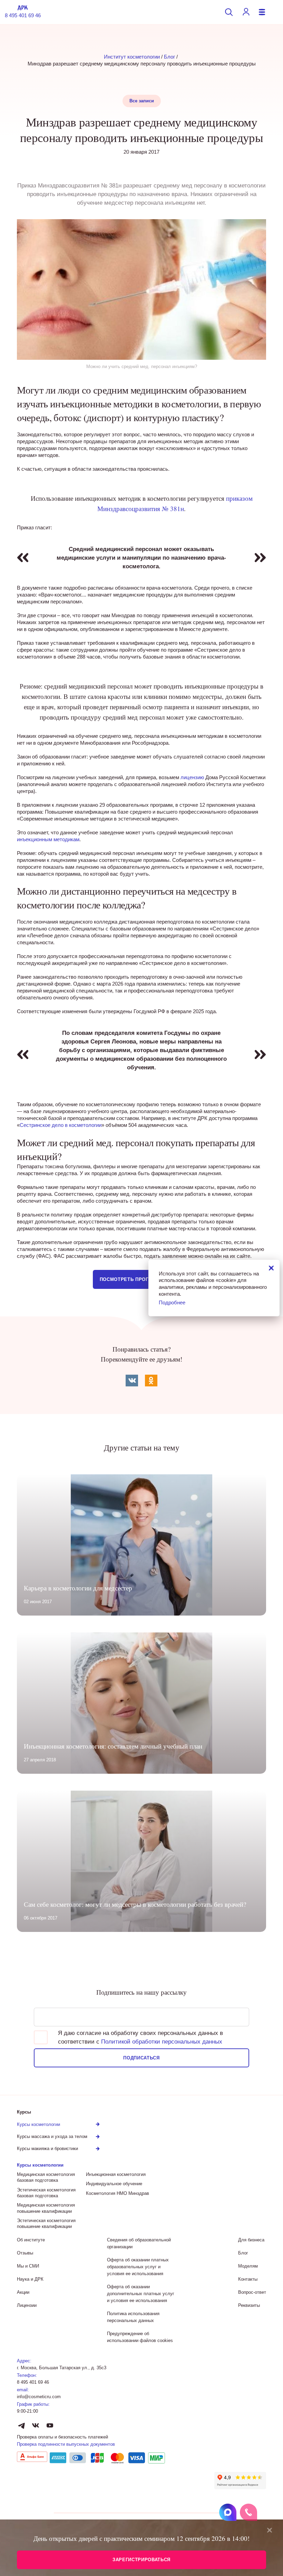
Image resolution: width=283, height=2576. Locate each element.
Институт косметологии (132, 57)
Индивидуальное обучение (114, 2184)
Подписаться (141, 2058)
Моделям (248, 2266)
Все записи (142, 101)
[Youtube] (50, 2426)
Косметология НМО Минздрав (118, 2193)
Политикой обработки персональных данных (162, 2042)
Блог (169, 57)
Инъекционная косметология (116, 2174)
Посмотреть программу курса (141, 1279)
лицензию (192, 777)
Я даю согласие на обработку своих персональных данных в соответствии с (140, 2037)
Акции (23, 2292)
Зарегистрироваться (141, 2560)
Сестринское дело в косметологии (61, 1125)
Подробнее (172, 1302)
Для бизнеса (251, 2240)
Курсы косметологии (40, 2165)
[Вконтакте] (36, 2426)
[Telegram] (22, 2426)
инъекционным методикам (48, 839)
